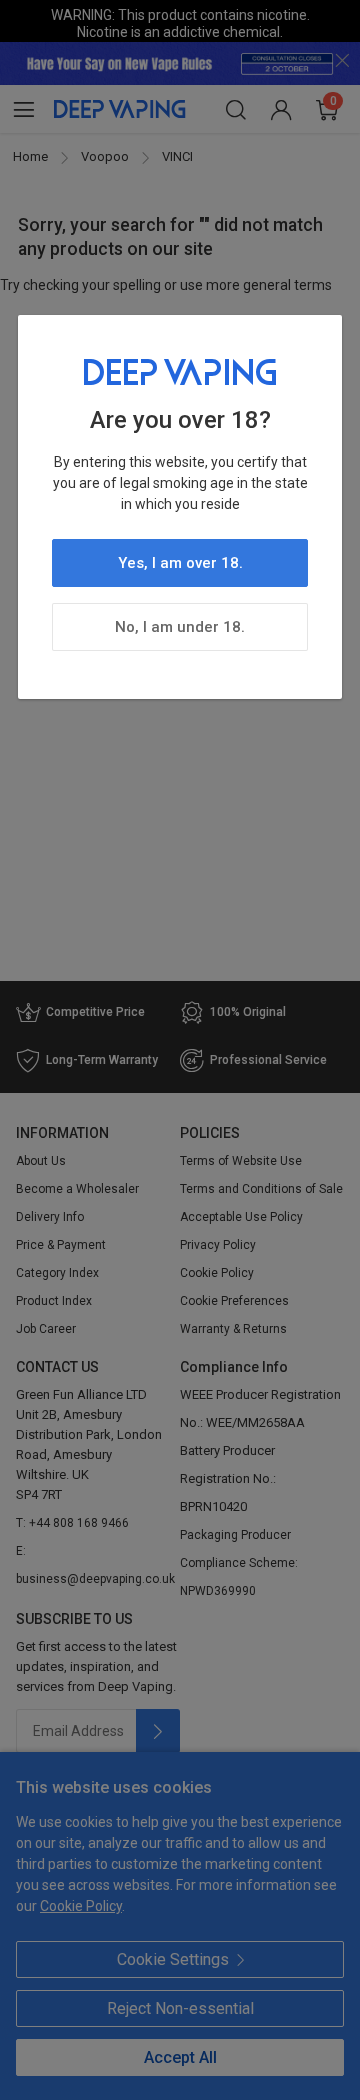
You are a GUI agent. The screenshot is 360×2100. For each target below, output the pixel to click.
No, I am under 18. (180, 627)
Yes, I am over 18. (180, 563)
